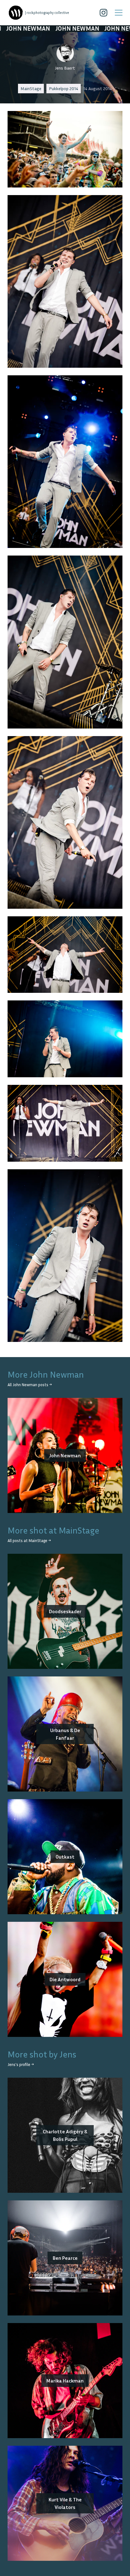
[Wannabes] (16, 13)
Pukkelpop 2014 (64, 88)
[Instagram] (103, 13)
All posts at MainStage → (29, 1541)
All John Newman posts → (30, 1385)
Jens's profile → (21, 2065)
